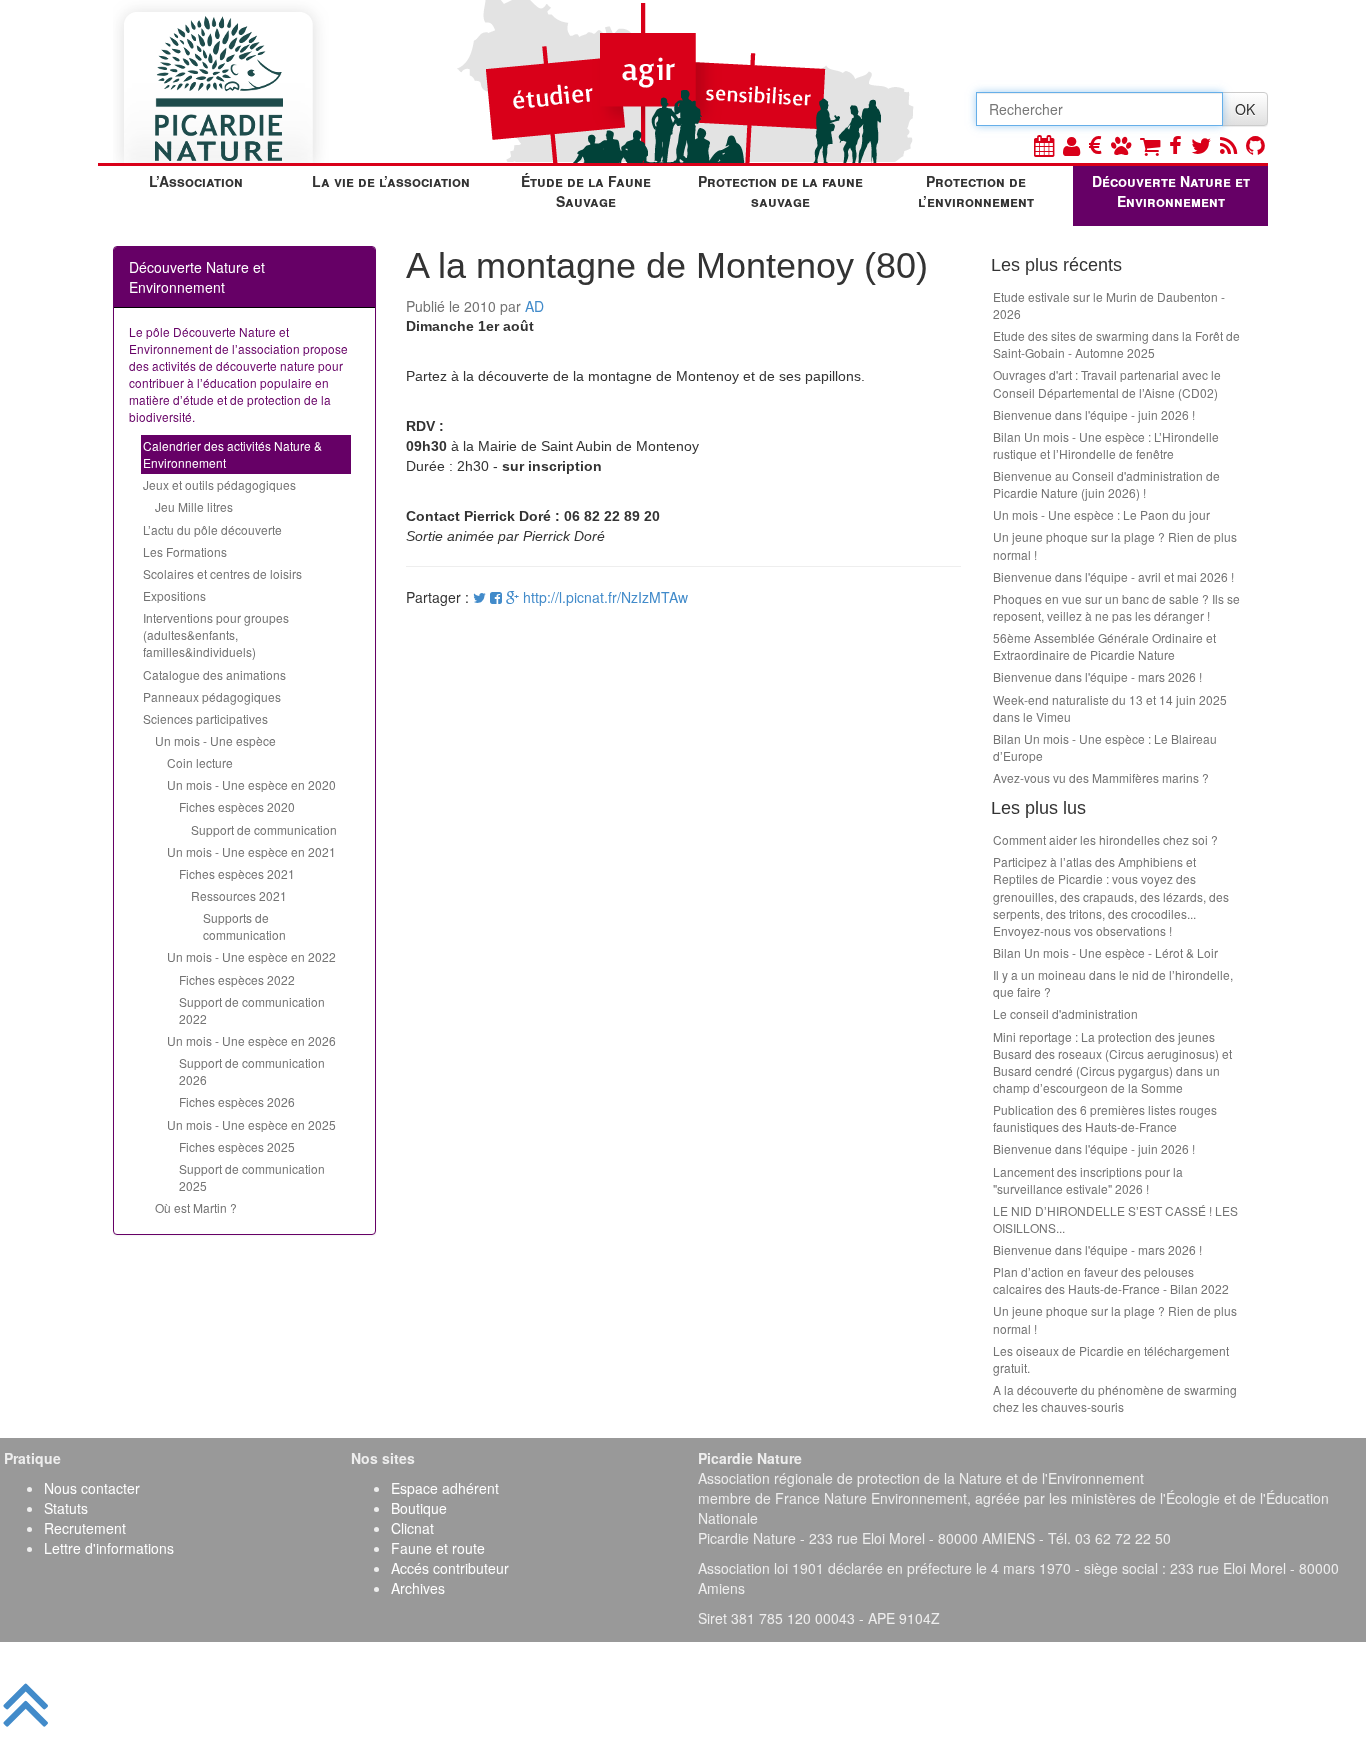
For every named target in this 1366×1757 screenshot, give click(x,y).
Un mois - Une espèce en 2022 (251, 956)
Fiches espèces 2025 (237, 1146)
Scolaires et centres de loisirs (222, 573)
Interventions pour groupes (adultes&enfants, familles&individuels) (216, 634)
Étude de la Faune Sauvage (586, 191)
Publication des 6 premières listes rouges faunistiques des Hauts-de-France (1105, 1118)
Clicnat (412, 1528)
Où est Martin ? (196, 1207)
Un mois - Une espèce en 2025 (251, 1124)
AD (534, 306)
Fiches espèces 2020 (237, 806)
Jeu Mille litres (194, 506)
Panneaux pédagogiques (212, 696)
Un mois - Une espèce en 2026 (251, 1040)
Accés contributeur (450, 1568)
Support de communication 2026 (252, 1071)
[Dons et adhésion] (1095, 144)
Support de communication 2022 (252, 1010)
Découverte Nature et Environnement (1171, 191)
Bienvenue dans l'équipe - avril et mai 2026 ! (1113, 576)
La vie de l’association (391, 181)
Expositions (174, 595)
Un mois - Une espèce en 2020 (251, 784)
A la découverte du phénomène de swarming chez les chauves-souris (1115, 1398)
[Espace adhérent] (1071, 144)
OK (1245, 109)
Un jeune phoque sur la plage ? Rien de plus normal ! (1115, 545)
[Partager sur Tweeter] (481, 597)
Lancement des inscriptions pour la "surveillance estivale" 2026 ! (1088, 1180)
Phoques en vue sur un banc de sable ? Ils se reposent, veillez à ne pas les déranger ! (1116, 607)
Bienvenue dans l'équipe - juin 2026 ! (1094, 414)
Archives (418, 1588)
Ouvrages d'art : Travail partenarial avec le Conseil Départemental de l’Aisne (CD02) (1107, 383)
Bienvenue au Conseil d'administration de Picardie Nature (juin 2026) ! (1106, 484)
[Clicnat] (1121, 144)
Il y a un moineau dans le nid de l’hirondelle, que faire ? (1113, 983)
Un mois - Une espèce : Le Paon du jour (1101, 514)
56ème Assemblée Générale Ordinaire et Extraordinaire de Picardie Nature (1104, 646)
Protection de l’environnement (976, 191)
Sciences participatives (205, 718)
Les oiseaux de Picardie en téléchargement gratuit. (1111, 1359)
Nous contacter (92, 1488)
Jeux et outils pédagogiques (219, 484)
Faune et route (438, 1548)
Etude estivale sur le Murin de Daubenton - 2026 (1109, 305)
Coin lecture (200, 762)
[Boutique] (1150, 144)
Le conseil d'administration (1065, 1013)
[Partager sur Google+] (512, 597)
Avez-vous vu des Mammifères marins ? (1101, 777)
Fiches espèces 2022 (237, 979)
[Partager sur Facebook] (496, 597)
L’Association (196, 181)
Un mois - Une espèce (215, 740)
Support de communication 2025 (252, 1177)
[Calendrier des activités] (1044, 144)
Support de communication (264, 829)
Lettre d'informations (109, 1548)
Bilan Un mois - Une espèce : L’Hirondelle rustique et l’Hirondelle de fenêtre (1106, 445)
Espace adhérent (445, 1488)
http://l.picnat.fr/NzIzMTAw (605, 597)
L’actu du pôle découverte (212, 529)
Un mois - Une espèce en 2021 (251, 851)
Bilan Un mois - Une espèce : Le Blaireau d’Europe (1105, 747)
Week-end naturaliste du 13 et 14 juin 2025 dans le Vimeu (1110, 708)
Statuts (66, 1508)
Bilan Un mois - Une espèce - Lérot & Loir (1105, 952)
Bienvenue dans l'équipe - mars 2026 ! (1097, 676)
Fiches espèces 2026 (237, 1101)
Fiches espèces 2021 (237, 873)
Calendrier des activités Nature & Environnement (232, 454)
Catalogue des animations (214, 674)
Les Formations (185, 551)
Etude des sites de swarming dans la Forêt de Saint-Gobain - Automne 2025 (1116, 344)
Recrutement (85, 1528)
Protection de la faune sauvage (780, 191)
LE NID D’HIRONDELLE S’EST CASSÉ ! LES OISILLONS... (1115, 1219)
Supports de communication (244, 926)
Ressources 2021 (239, 895)
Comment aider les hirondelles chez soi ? (1105, 839)
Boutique (419, 1508)
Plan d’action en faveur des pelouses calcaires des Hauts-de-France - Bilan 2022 (1111, 1280)
